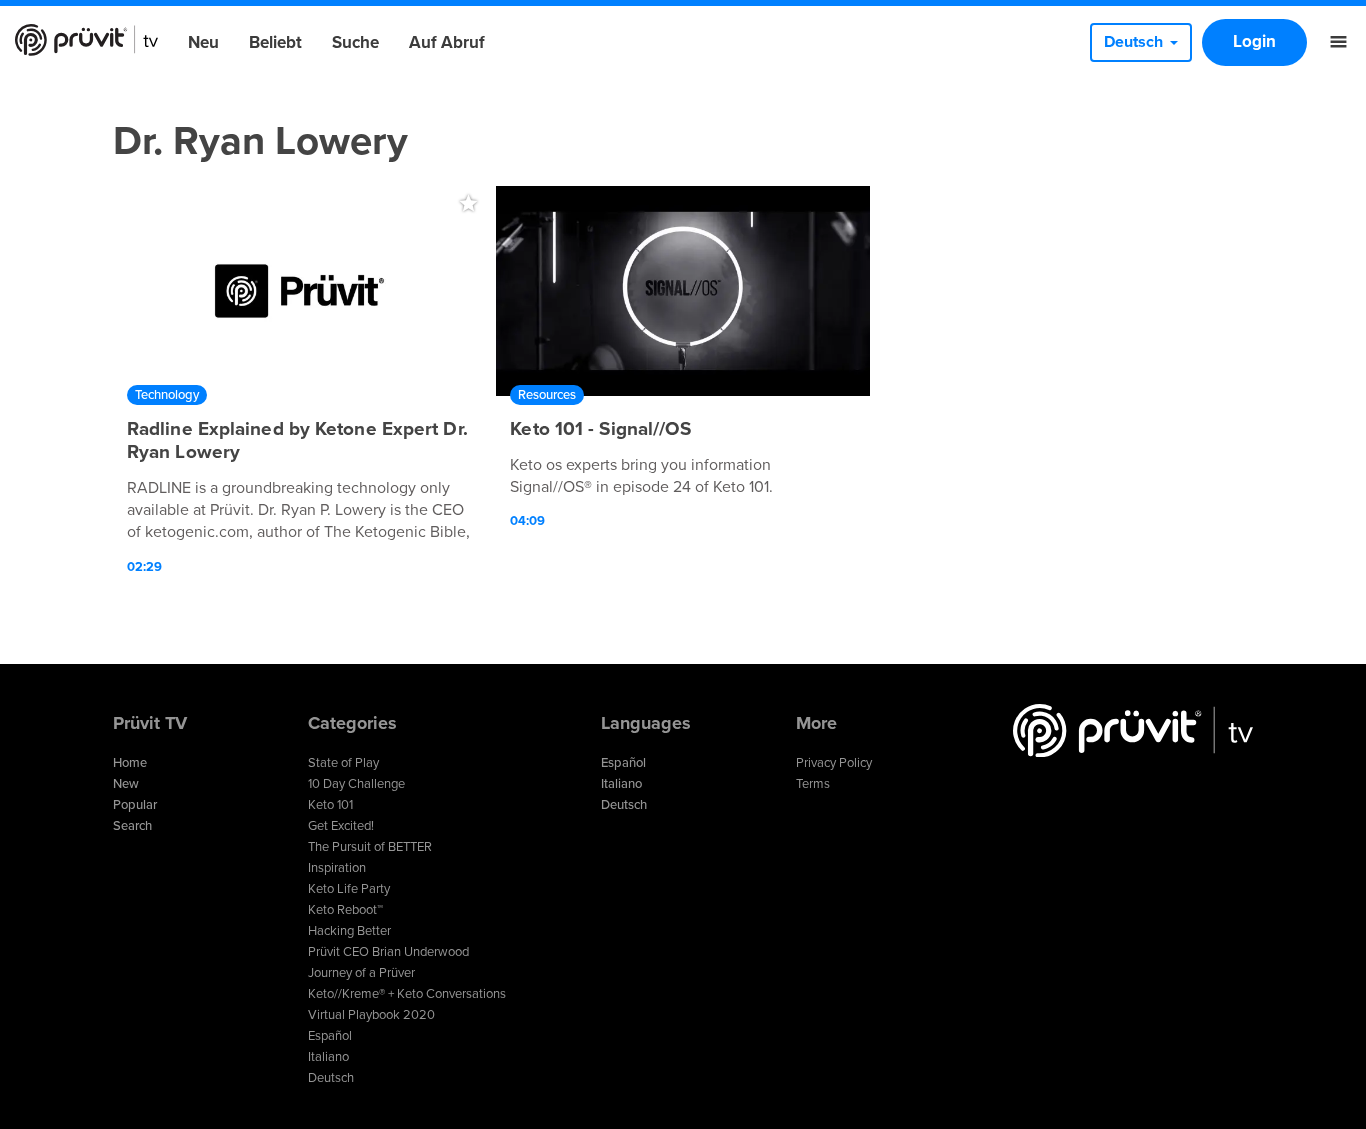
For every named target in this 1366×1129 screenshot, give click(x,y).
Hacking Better (349, 931)
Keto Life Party (349, 889)
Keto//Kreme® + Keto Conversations (407, 994)
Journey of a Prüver (361, 973)
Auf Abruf (447, 42)
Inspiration (337, 868)
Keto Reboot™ (345, 910)
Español (330, 1036)
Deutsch (331, 1078)
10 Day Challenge (356, 784)
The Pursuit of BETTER (370, 847)
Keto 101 (330, 805)
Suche (355, 42)
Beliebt (275, 42)
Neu (203, 42)
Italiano (328, 1057)
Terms (813, 784)
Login (1254, 41)
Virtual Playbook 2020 (371, 1015)
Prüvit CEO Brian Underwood (388, 952)
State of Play (343, 763)
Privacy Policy (834, 763)
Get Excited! (341, 826)
